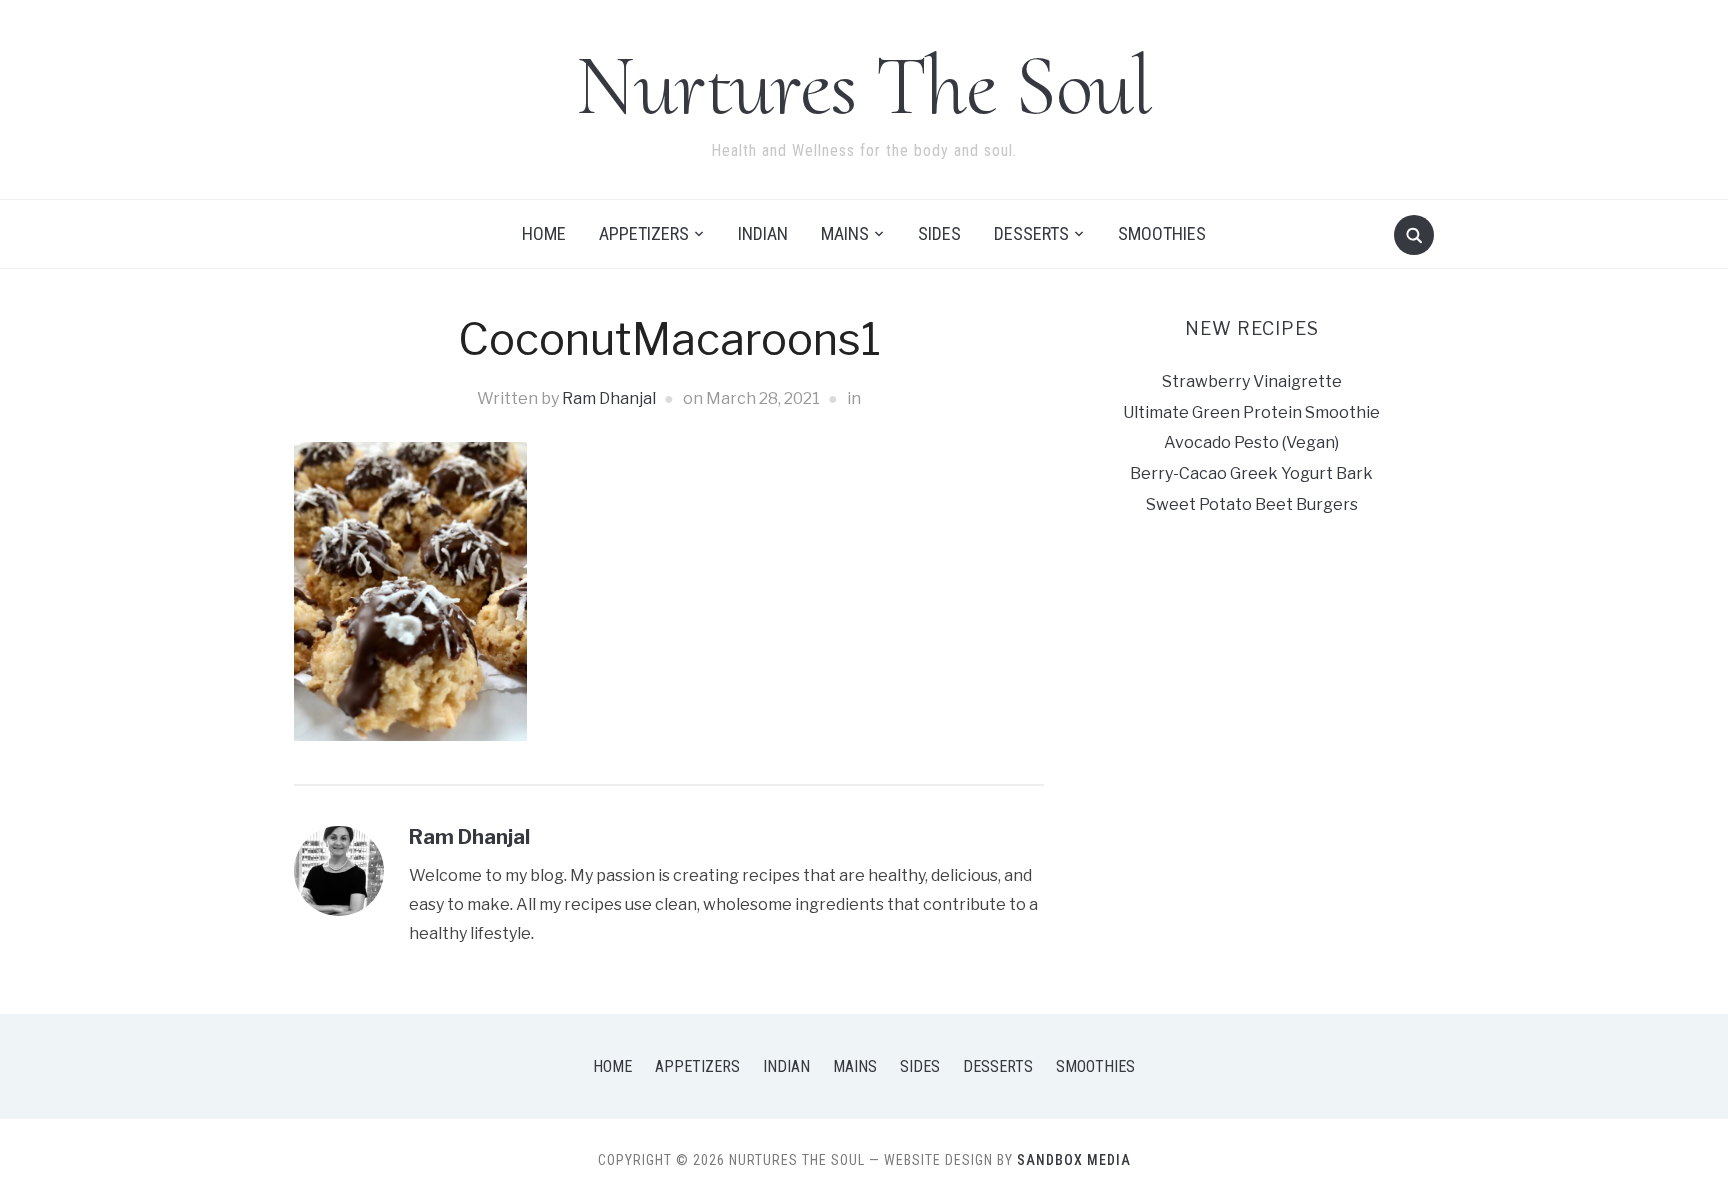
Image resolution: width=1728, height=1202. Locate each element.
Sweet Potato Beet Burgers (1252, 504)
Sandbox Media (1074, 1160)
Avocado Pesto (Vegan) (1251, 442)
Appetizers (644, 233)
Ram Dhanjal (609, 398)
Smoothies (1162, 233)
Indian (763, 233)
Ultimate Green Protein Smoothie (1251, 412)
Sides (939, 233)
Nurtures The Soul (864, 85)
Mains (845, 233)
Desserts (1031, 233)
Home (544, 233)
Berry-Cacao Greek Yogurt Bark (1251, 473)
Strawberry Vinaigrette (1252, 381)
